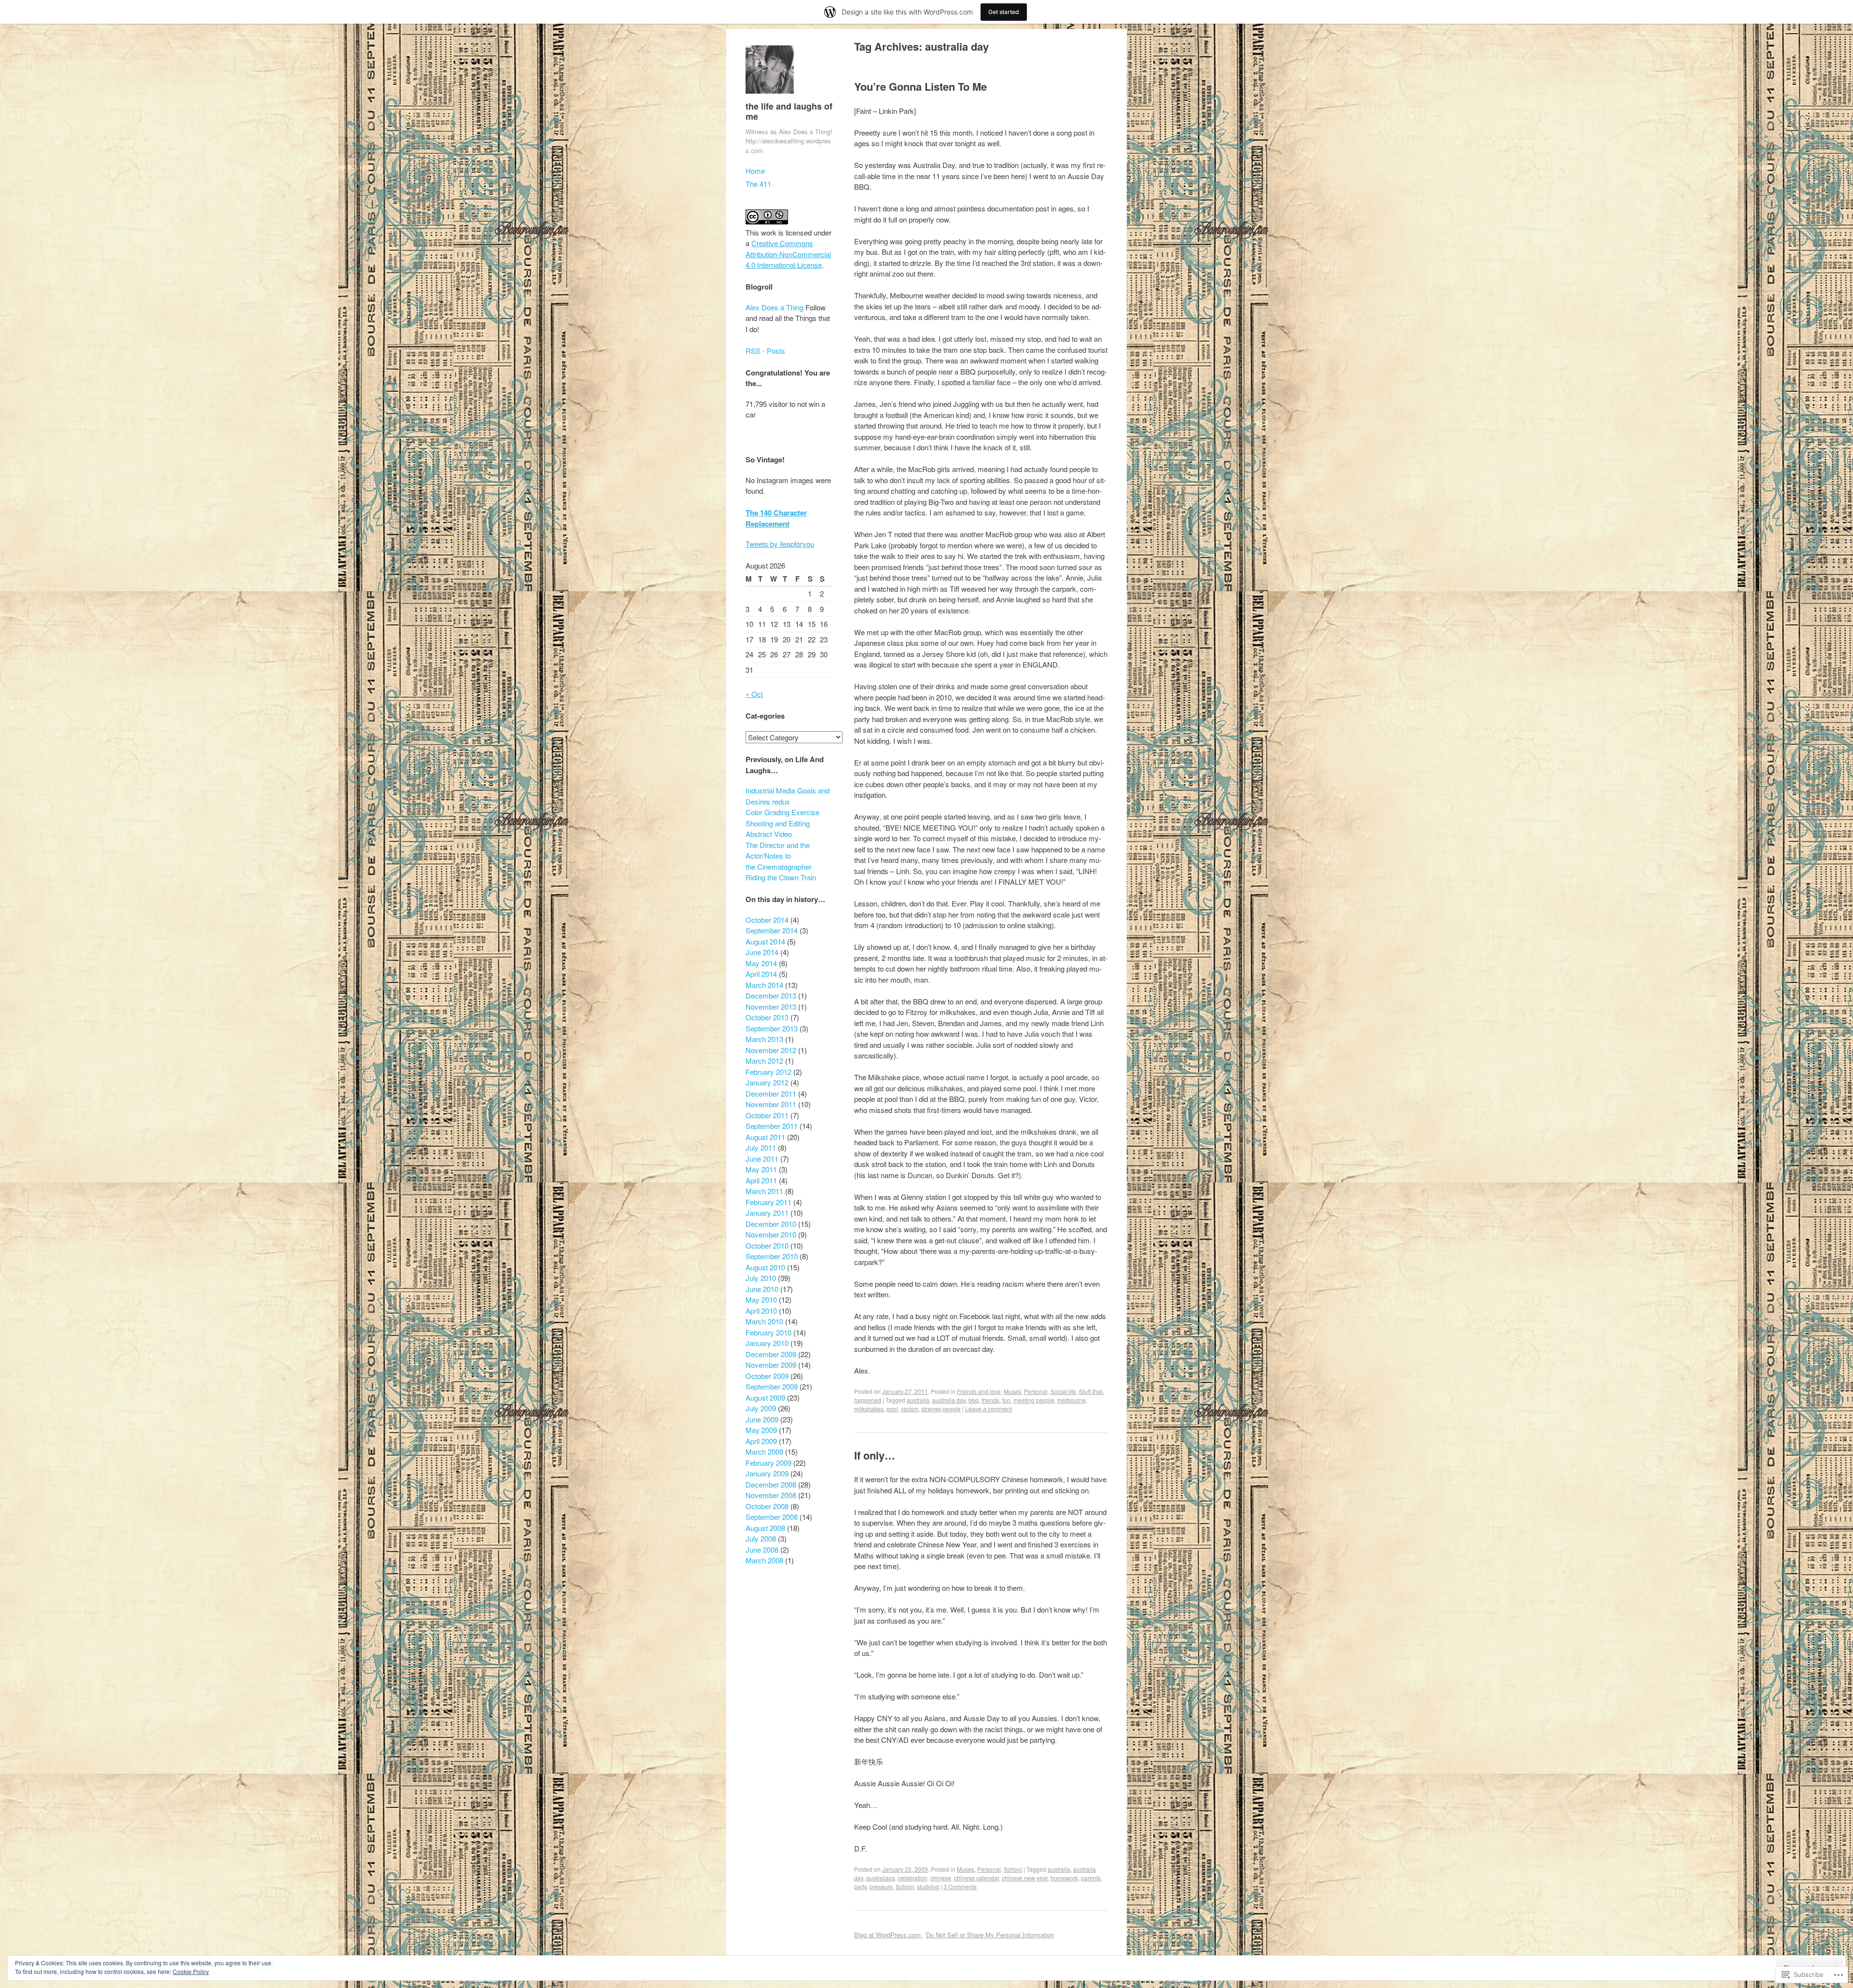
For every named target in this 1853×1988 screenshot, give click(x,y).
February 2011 (768, 1202)
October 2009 (767, 1376)
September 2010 (772, 1256)
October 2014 (767, 920)
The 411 (758, 184)
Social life (1063, 1391)
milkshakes (869, 1409)
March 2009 (764, 1452)
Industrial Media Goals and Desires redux (788, 796)
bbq (974, 1400)
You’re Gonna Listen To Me (920, 86)
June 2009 (762, 1419)
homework (1064, 1878)
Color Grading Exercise (782, 812)
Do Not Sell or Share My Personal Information (990, 1935)
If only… (875, 1455)
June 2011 (762, 1159)
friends (990, 1400)
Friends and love (979, 1391)
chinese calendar (976, 1878)
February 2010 (768, 1332)
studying (928, 1886)
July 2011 (761, 1147)
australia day (949, 1400)
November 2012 (771, 1050)
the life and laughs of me (789, 111)
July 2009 (761, 1408)
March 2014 (764, 985)
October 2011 (767, 1115)
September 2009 (772, 1386)
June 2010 (762, 1289)
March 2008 (764, 1560)
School (1013, 1869)
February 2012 (768, 1072)
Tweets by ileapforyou (780, 544)
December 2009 (771, 1354)
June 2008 (762, 1550)
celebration (913, 1878)
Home (755, 171)
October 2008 (767, 1506)
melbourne (1072, 1400)
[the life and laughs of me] (770, 95)
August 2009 (765, 1397)
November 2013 (771, 1007)
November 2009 (771, 1365)
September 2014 (772, 930)
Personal (1036, 1391)
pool (892, 1409)
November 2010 (771, 1234)
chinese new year (1025, 1878)
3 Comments (960, 1886)
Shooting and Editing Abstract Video (778, 829)
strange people (941, 1409)
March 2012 (764, 1061)
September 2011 (772, 1126)
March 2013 (764, 1039)
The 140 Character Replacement (776, 518)
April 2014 (761, 974)
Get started (1004, 12)
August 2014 (765, 941)
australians (881, 1878)
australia (918, 1400)
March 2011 (764, 1191)
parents (1091, 1878)
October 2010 (767, 1245)
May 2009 (761, 1430)
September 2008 (772, 1517)
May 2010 (761, 1300)
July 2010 (761, 1278)
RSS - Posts (765, 351)
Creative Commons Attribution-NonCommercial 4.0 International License (788, 254)
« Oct (754, 694)
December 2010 (771, 1224)
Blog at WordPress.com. (888, 1935)
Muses (1012, 1391)
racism (910, 1409)
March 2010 (764, 1321)
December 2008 (771, 1484)
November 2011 (771, 1104)
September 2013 (772, 1028)
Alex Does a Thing (774, 307)
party (860, 1886)
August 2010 (765, 1267)
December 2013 (771, 995)
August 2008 (765, 1528)
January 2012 (767, 1082)
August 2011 (765, 1137)
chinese (941, 1878)
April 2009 (761, 1441)
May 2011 (761, 1169)
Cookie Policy (191, 1971)
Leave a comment (989, 1409)
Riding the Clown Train (781, 877)
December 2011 (771, 1093)
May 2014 (761, 963)
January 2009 (767, 1473)
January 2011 (767, 1213)
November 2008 (771, 1495)
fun (1006, 1400)
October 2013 (767, 1017)
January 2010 (767, 1343)
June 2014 (762, 952)
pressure (881, 1886)
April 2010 (761, 1311)
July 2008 (761, 1538)
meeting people (1034, 1400)
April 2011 (761, 1180)
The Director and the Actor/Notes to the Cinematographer (779, 856)
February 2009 (768, 1463)
